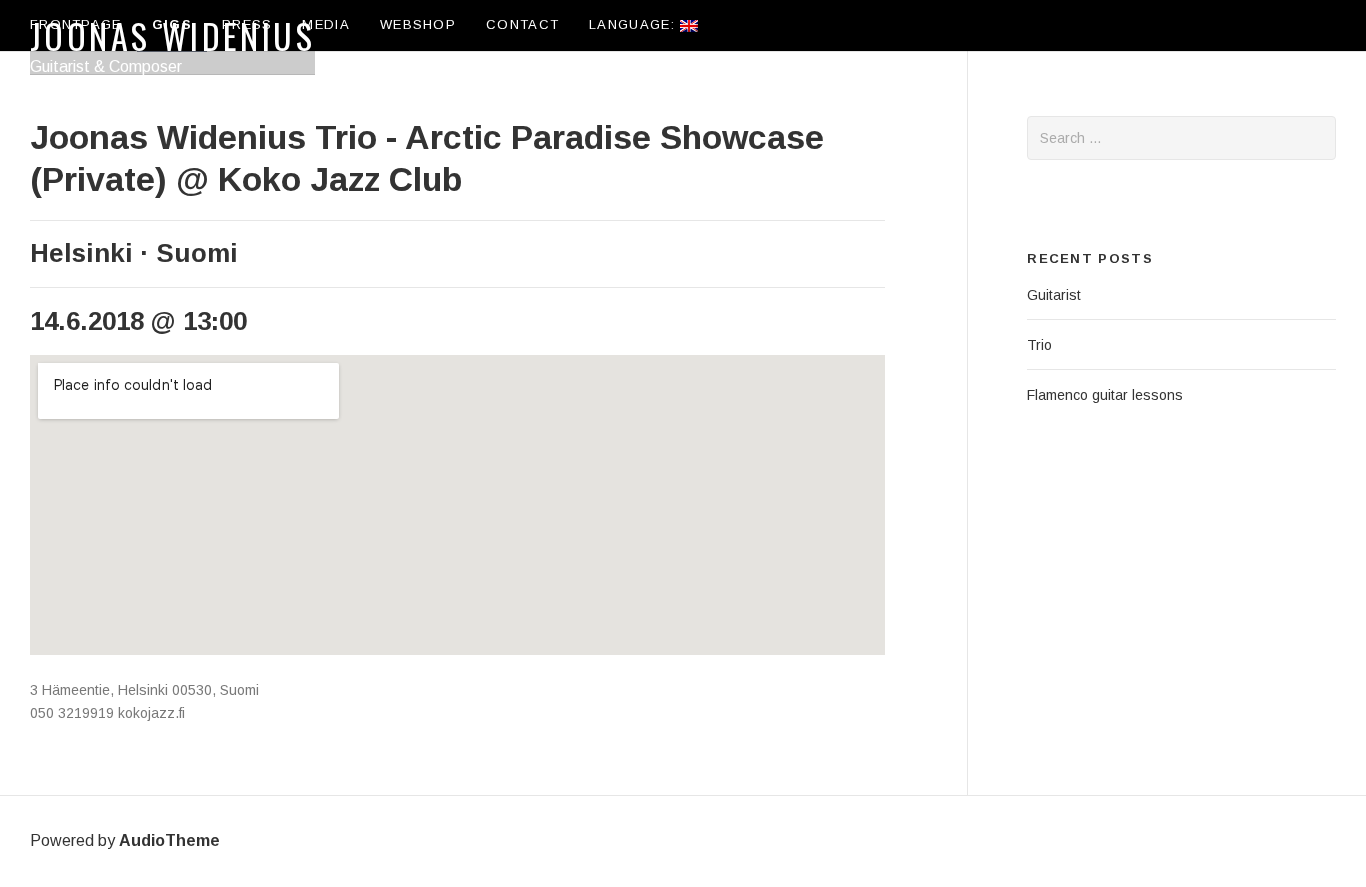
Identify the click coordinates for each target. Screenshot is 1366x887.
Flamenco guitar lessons (1105, 395)
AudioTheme (169, 840)
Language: (634, 24)
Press (247, 24)
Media (326, 24)
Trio (1039, 345)
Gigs (172, 24)
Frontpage (76, 24)
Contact (522, 24)
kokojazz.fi (151, 713)
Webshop (418, 24)
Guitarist (1054, 295)
